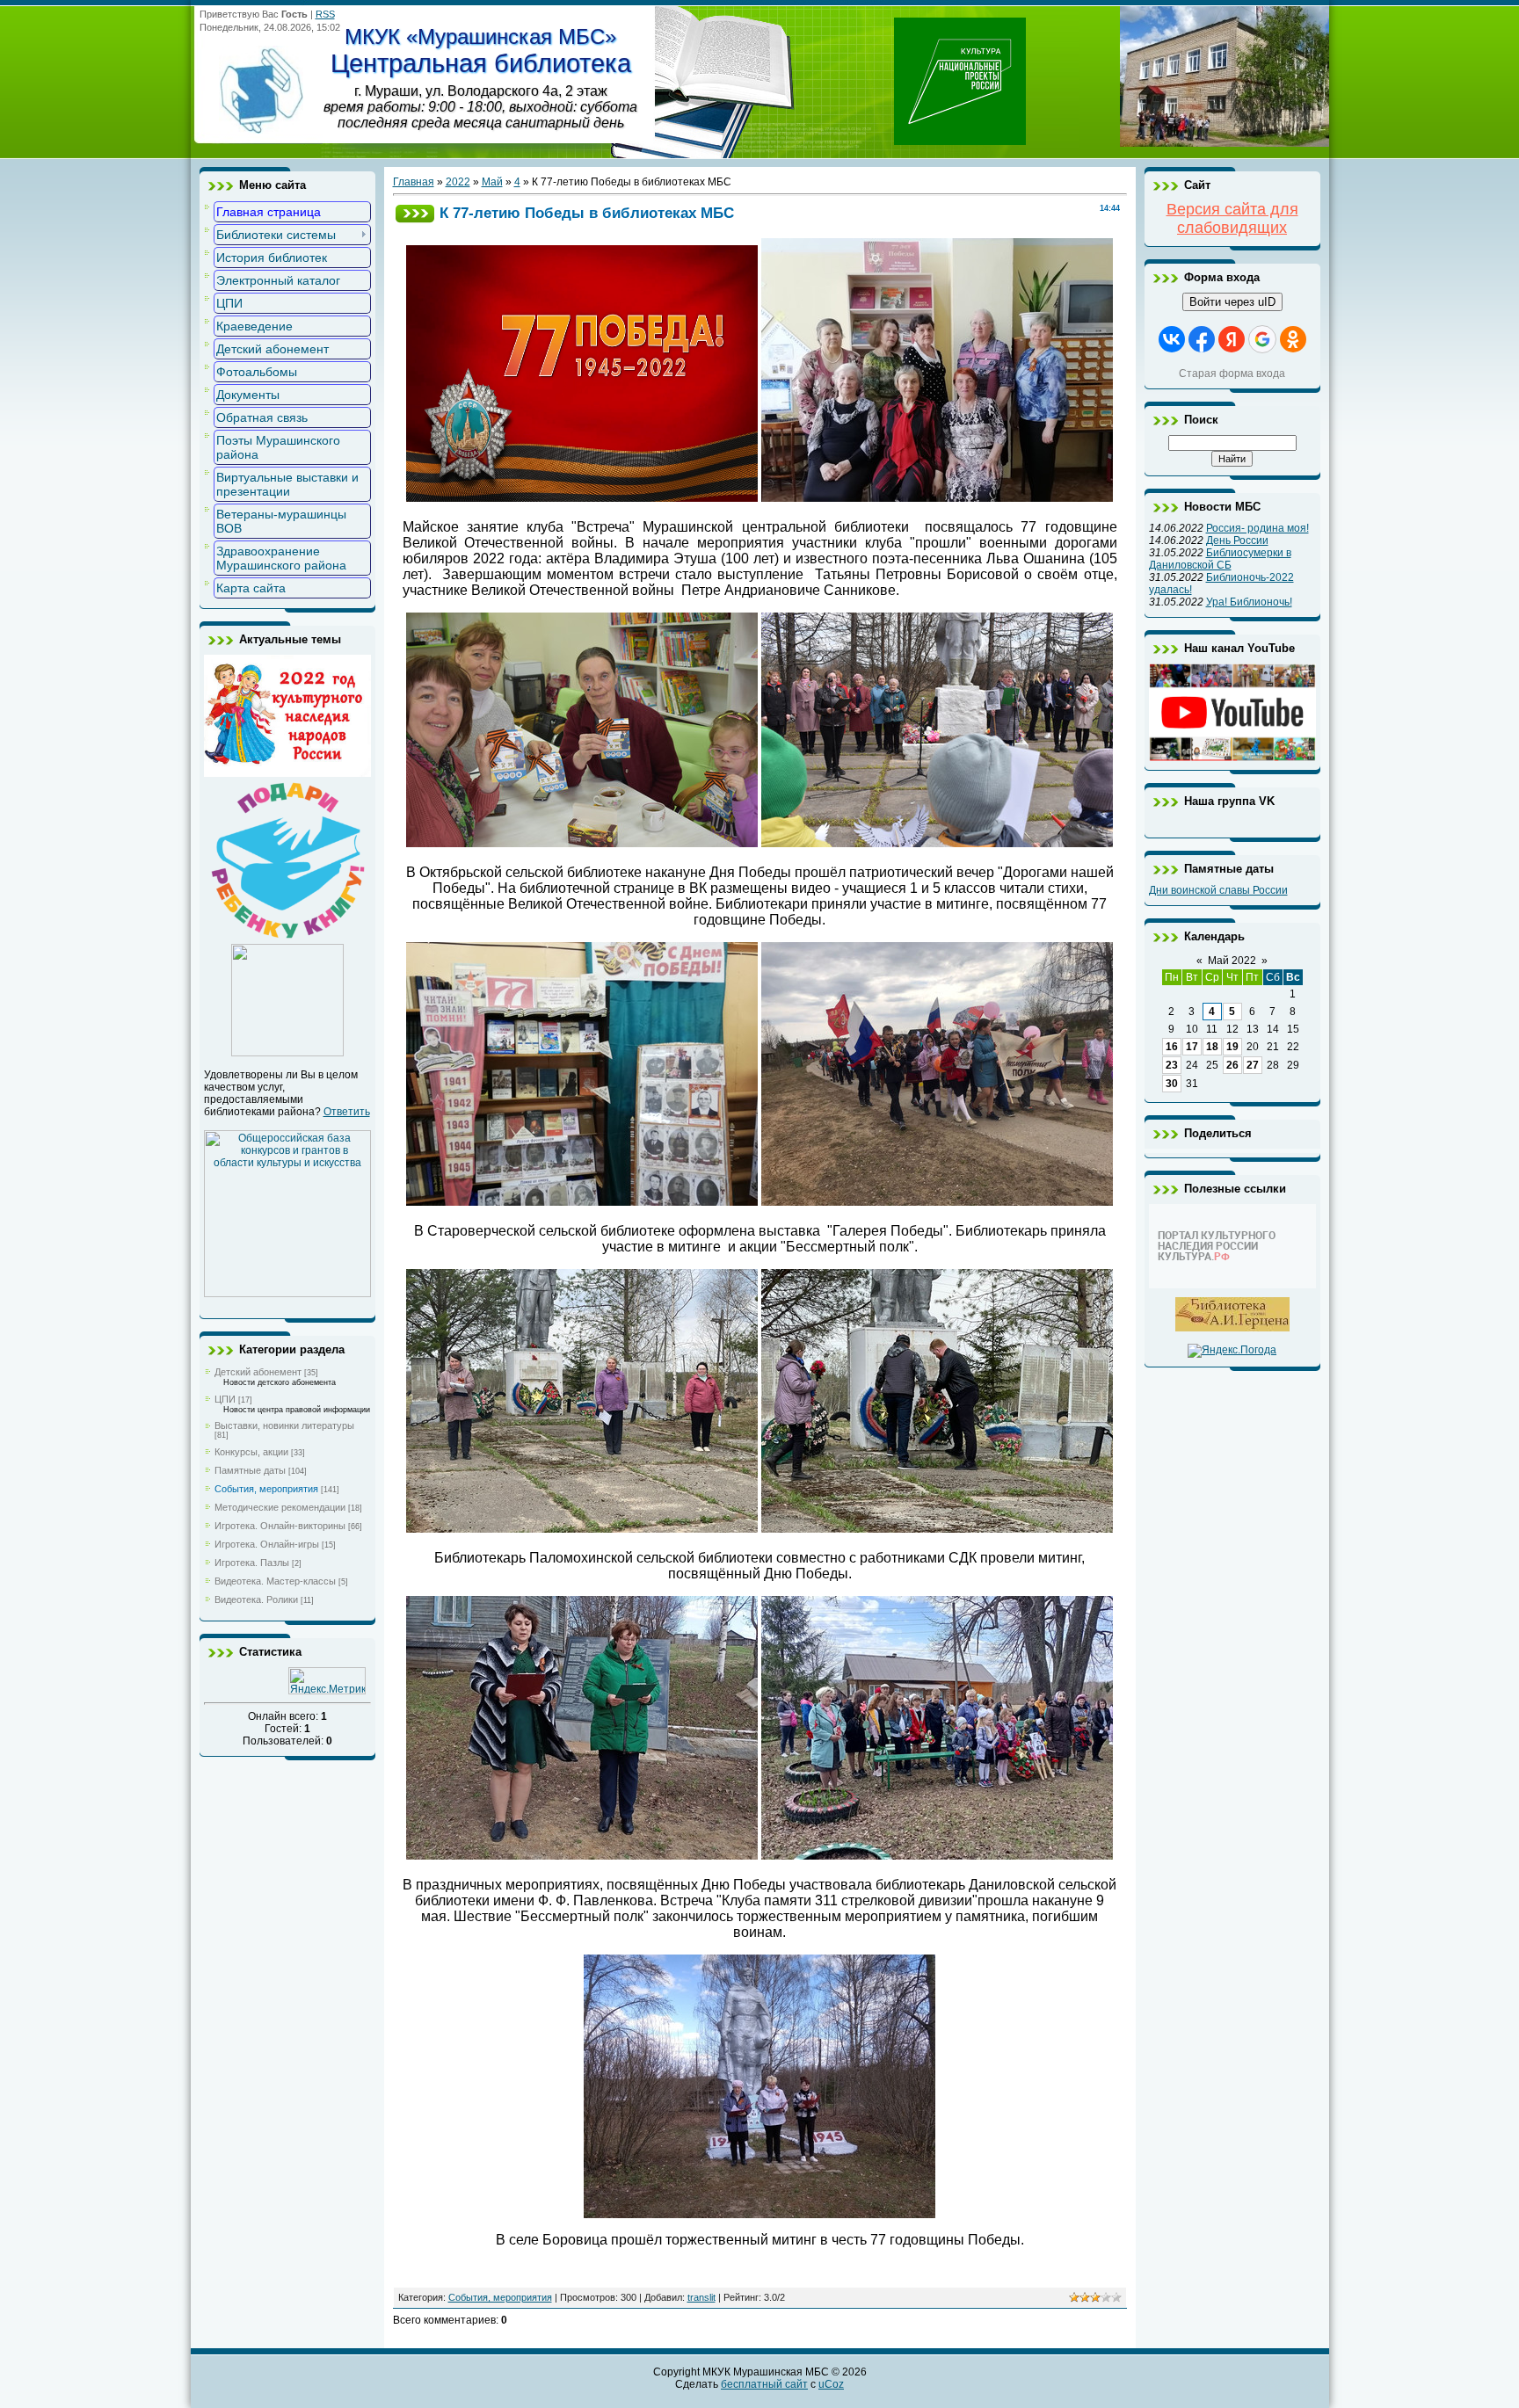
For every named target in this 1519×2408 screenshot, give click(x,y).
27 (1253, 1065)
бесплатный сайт (764, 2384)
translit (701, 2297)
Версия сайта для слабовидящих (1232, 218)
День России (1237, 540)
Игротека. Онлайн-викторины (280, 1526)
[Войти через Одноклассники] (1293, 339)
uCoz (831, 2384)
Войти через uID (1232, 302)
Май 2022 (1232, 961)
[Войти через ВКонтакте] (1172, 339)
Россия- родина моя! (1257, 528)
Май (492, 182)
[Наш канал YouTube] (1232, 758)
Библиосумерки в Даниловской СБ (1220, 559)
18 (1212, 1047)
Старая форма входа (1232, 374)
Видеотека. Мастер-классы (275, 1581)
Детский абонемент (258, 1372)
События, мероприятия (266, 1489)
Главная (414, 182)
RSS (325, 14)
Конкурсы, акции (251, 1452)
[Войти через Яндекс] (1232, 339)
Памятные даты (250, 1470)
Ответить (347, 1112)
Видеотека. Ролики (256, 1599)
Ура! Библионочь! (1249, 602)
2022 (458, 182)
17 (1192, 1047)
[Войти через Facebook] (1202, 339)
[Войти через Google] (1262, 339)
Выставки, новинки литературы (284, 1425)
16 (1172, 1047)
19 (1232, 1047)
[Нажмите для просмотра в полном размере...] (937, 497)
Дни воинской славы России (1218, 890)
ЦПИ (225, 1399)
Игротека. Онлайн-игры (267, 1544)
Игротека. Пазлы (252, 1563)
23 (1172, 1065)
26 (1232, 1065)
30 (1172, 1084)
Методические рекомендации (280, 1507)
